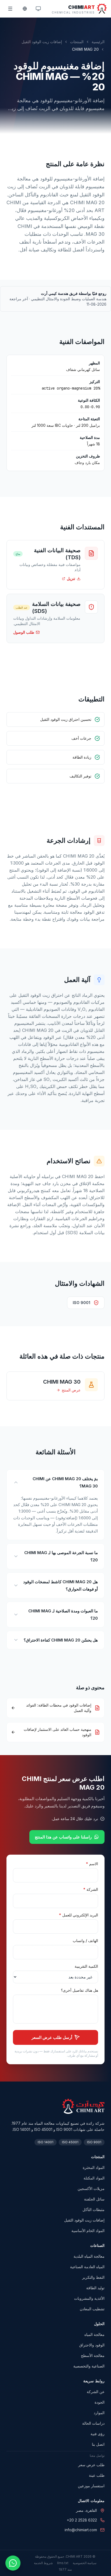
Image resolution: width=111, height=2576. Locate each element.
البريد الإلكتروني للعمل (79, 1915)
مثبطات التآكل (93, 2210)
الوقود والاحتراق (92, 2345)
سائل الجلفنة (94, 2199)
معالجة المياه (94, 2334)
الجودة (100, 2402)
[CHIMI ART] (83, 2106)
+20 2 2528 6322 (82, 2520)
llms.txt (63, 2563)
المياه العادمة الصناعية (87, 2267)
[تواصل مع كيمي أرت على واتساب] (13, 2563)
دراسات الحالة (93, 2423)
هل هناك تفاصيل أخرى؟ (79, 1990)
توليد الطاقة (95, 2288)
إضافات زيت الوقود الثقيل (42, 42)
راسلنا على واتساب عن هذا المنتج (63, 1837)
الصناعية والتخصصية (89, 2366)
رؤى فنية (98, 2434)
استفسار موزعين (91, 2486)
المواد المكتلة (94, 2178)
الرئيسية (98, 42)
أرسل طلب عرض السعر (52, 2037)
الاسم (92, 1864)
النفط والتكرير (93, 2277)
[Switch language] (24, 9)
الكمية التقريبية (86, 1966)
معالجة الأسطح (93, 2355)
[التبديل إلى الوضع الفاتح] (38, 9)
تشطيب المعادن (92, 2309)
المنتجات (77, 42)
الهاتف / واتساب (85, 1941)
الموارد (99, 2413)
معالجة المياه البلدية (89, 2256)
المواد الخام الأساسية (88, 2231)
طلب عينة (97, 2475)
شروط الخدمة (43, 2563)
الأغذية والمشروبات (89, 2298)
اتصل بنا (98, 2444)
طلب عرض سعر (91, 2465)
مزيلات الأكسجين (91, 2188)
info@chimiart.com (81, 2530)
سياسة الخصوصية (85, 2563)
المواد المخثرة (94, 2167)
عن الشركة (96, 2392)
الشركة (91, 1889)
